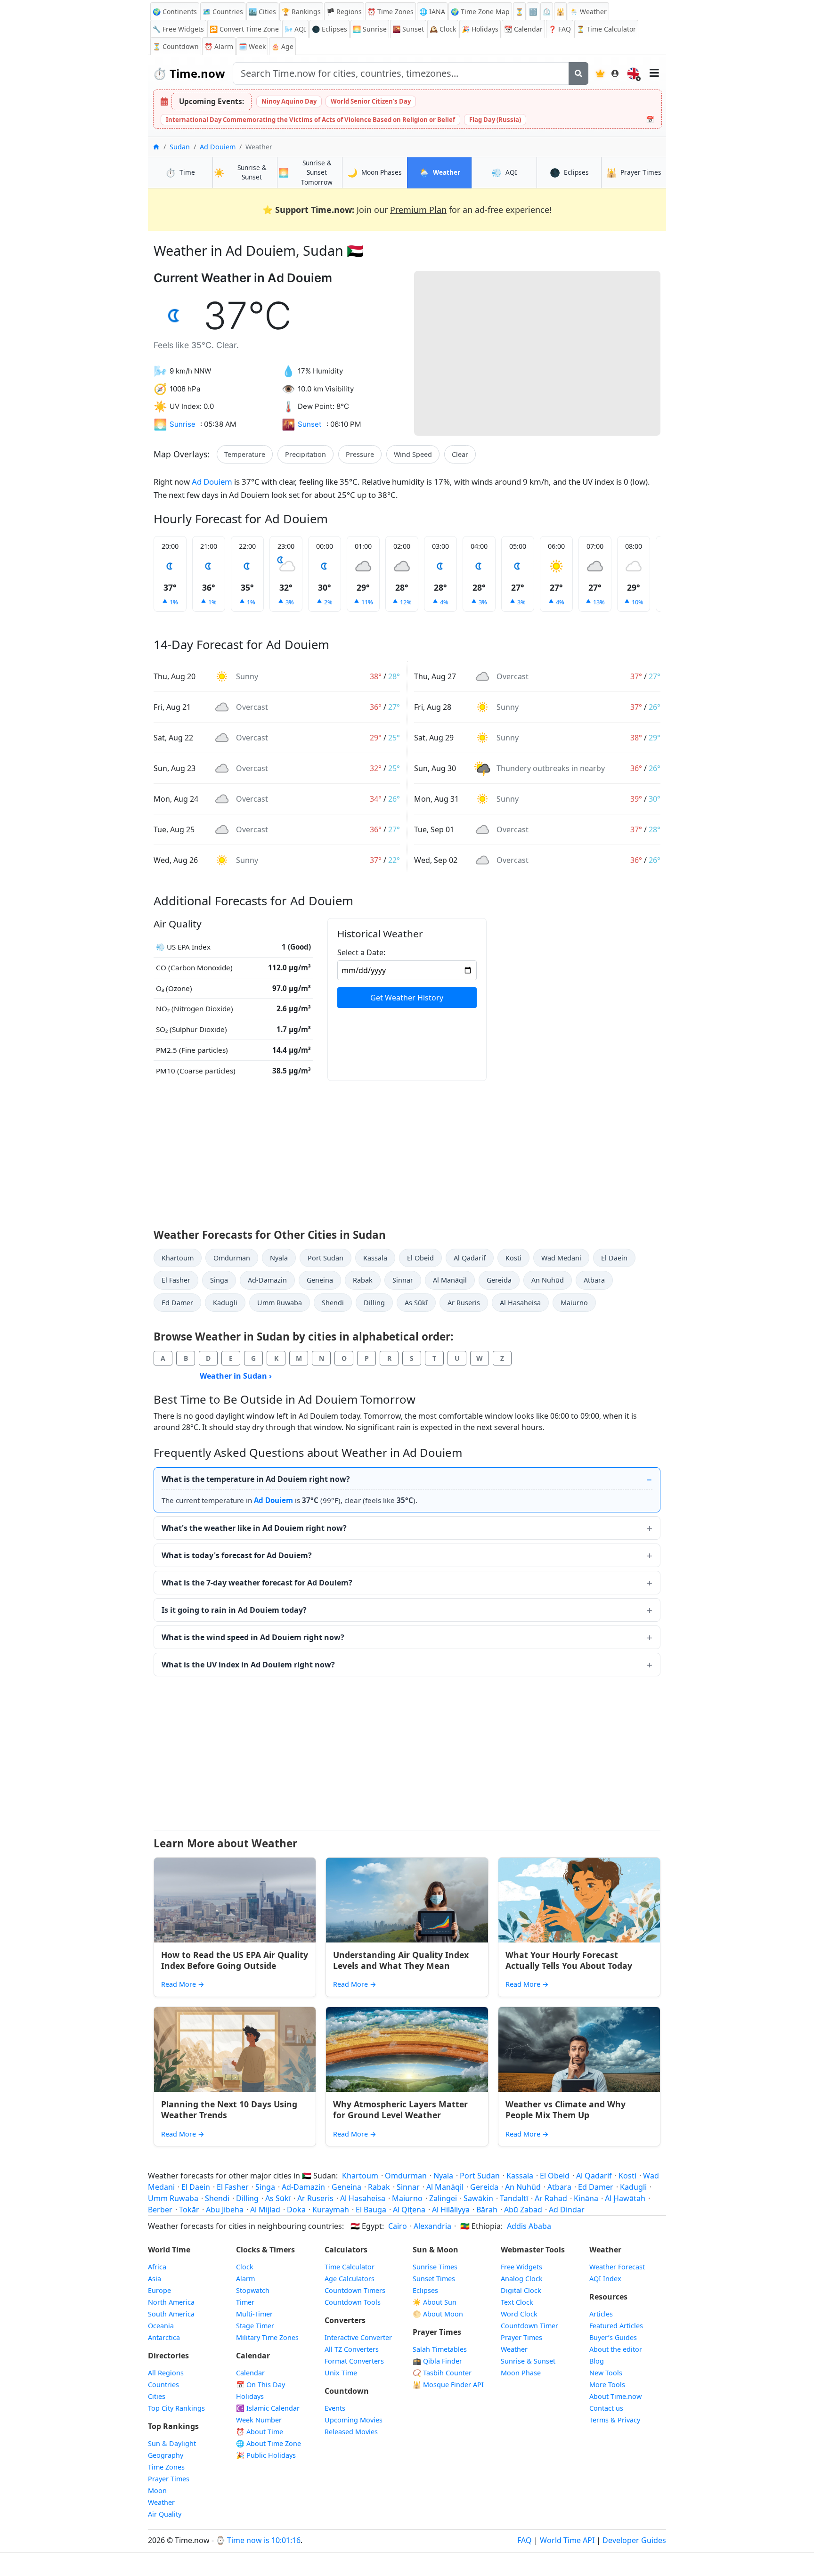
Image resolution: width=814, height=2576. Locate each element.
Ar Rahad (551, 2198)
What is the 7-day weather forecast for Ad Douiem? (257, 1583)
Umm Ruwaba (280, 1303)
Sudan (180, 147)
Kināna (586, 2198)
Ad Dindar (567, 2210)
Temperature (245, 454)
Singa (219, 1280)
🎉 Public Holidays (266, 2455)
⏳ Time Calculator (606, 29)
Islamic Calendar (268, 2408)
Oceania (161, 2326)
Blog (597, 2361)
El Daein (614, 1258)
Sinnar (403, 1280)
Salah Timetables (440, 2349)
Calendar (523, 29)
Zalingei (443, 2198)
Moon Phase (521, 2373)
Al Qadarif (470, 1258)
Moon (157, 2491)
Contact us (606, 2408)
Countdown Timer (529, 2326)
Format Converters (354, 2361)
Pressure (360, 454)
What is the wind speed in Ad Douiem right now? (253, 1637)
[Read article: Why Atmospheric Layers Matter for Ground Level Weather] (407, 2049)
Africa (157, 2267)
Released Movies (351, 2432)
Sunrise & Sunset (528, 2361)
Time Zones (391, 12)
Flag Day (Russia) (495, 120)
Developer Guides (634, 2540)
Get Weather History (407, 998)
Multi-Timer (254, 2314)
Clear (460, 454)
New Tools (606, 2373)
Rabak (363, 1280)
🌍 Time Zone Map (480, 12)
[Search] (578, 73)
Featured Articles (616, 2326)
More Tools (607, 2385)
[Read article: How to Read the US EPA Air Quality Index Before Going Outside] (235, 1900)
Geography (166, 2455)
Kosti (513, 1258)
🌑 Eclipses (330, 29)
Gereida (499, 1280)
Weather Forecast (617, 2267)
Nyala (279, 1258)
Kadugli (225, 1303)
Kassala (375, 1258)
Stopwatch (253, 2290)
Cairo (398, 2226)
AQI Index (605, 2279)
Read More (183, 1984)
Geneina (320, 1280)
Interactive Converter (358, 2337)
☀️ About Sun (435, 2302)
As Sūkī (416, 1303)
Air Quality (165, 2514)
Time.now (189, 73)
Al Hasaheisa (520, 1303)
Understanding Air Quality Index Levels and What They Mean (401, 1960)
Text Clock (517, 2302)
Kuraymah (331, 2210)
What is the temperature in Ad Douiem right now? (256, 1479)
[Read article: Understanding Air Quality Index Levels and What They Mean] (407, 1900)
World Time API (567, 2540)
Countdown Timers (355, 2290)
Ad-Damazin (267, 1280)
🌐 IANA (432, 12)
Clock (443, 29)
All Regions (166, 2373)
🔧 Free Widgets (178, 29)
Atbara (594, 1280)
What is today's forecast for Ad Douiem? (237, 1555)
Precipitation (305, 454)
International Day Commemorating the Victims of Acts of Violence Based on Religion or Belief (310, 120)
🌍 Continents (175, 12)
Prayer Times (169, 2479)
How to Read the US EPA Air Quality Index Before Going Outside (235, 1960)
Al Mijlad (265, 2210)
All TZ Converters (352, 2349)
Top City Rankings (176, 2408)
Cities (157, 2396)
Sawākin (478, 2198)
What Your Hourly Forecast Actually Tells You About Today (569, 1960)
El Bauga (371, 2210)
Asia (155, 2279)
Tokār (189, 2210)
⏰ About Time (260, 2432)
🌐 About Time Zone (269, 2443)
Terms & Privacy (615, 2420)
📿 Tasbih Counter (442, 2373)
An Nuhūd (548, 1280)
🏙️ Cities (262, 12)
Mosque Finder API (448, 2385)
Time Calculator (350, 2267)
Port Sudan (326, 1258)
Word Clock (519, 2314)
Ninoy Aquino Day (289, 101)
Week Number (259, 2420)
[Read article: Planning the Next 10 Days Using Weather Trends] (235, 2049)
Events (335, 2408)
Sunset (408, 29)
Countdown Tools (353, 2302)
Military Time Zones (267, 2337)
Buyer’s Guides (613, 2337)
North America (171, 2302)
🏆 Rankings (301, 12)
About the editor (616, 2349)
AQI (295, 29)
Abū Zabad (523, 2210)
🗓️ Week (252, 46)
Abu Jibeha (225, 2210)
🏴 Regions (344, 12)
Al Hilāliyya (451, 2210)
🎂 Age (282, 46)
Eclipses (425, 2290)
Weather (161, 2502)
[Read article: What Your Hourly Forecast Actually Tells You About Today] (579, 1900)
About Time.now (615, 2396)
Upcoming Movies (354, 2420)
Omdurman (232, 1258)
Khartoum (178, 1258)
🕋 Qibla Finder (437, 2361)
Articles (601, 2314)
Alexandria (432, 2226)
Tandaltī (514, 2198)
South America (171, 2314)
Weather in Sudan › (236, 1376)
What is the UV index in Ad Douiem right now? (248, 1665)
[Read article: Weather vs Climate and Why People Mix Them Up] (579, 2049)
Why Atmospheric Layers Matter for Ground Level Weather (400, 2109)
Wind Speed (413, 454)
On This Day (260, 2385)
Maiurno (574, 1303)
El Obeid (420, 1258)
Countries (163, 2385)
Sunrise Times (435, 2267)
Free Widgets (521, 2267)
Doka (296, 2210)
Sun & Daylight (172, 2443)
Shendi (333, 1303)
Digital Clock (521, 2290)
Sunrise (370, 29)
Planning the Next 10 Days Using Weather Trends (229, 2109)
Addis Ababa (529, 2226)
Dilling (374, 1303)
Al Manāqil (450, 1280)
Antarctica (164, 2337)
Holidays (480, 29)
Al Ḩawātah (625, 2198)
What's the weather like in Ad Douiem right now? (254, 1528)
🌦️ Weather (588, 12)
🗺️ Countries (223, 12)
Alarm (219, 46)
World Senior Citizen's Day (371, 101)
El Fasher (176, 1280)
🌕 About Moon (438, 2314)
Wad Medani (561, 1258)
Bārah (487, 2210)
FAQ (560, 29)
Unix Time (341, 2373)
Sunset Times (434, 2279)
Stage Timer (255, 2326)
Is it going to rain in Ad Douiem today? (234, 1610)
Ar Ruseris (464, 1303)
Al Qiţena (409, 2210)
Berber (160, 2210)
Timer (245, 2302)
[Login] (615, 73)
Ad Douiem (218, 147)
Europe (159, 2290)
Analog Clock (522, 2279)
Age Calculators (350, 2279)
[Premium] (600, 73)
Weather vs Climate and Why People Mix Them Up (566, 2109)
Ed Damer (177, 1303)
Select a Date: (361, 952)
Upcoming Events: (212, 101)
